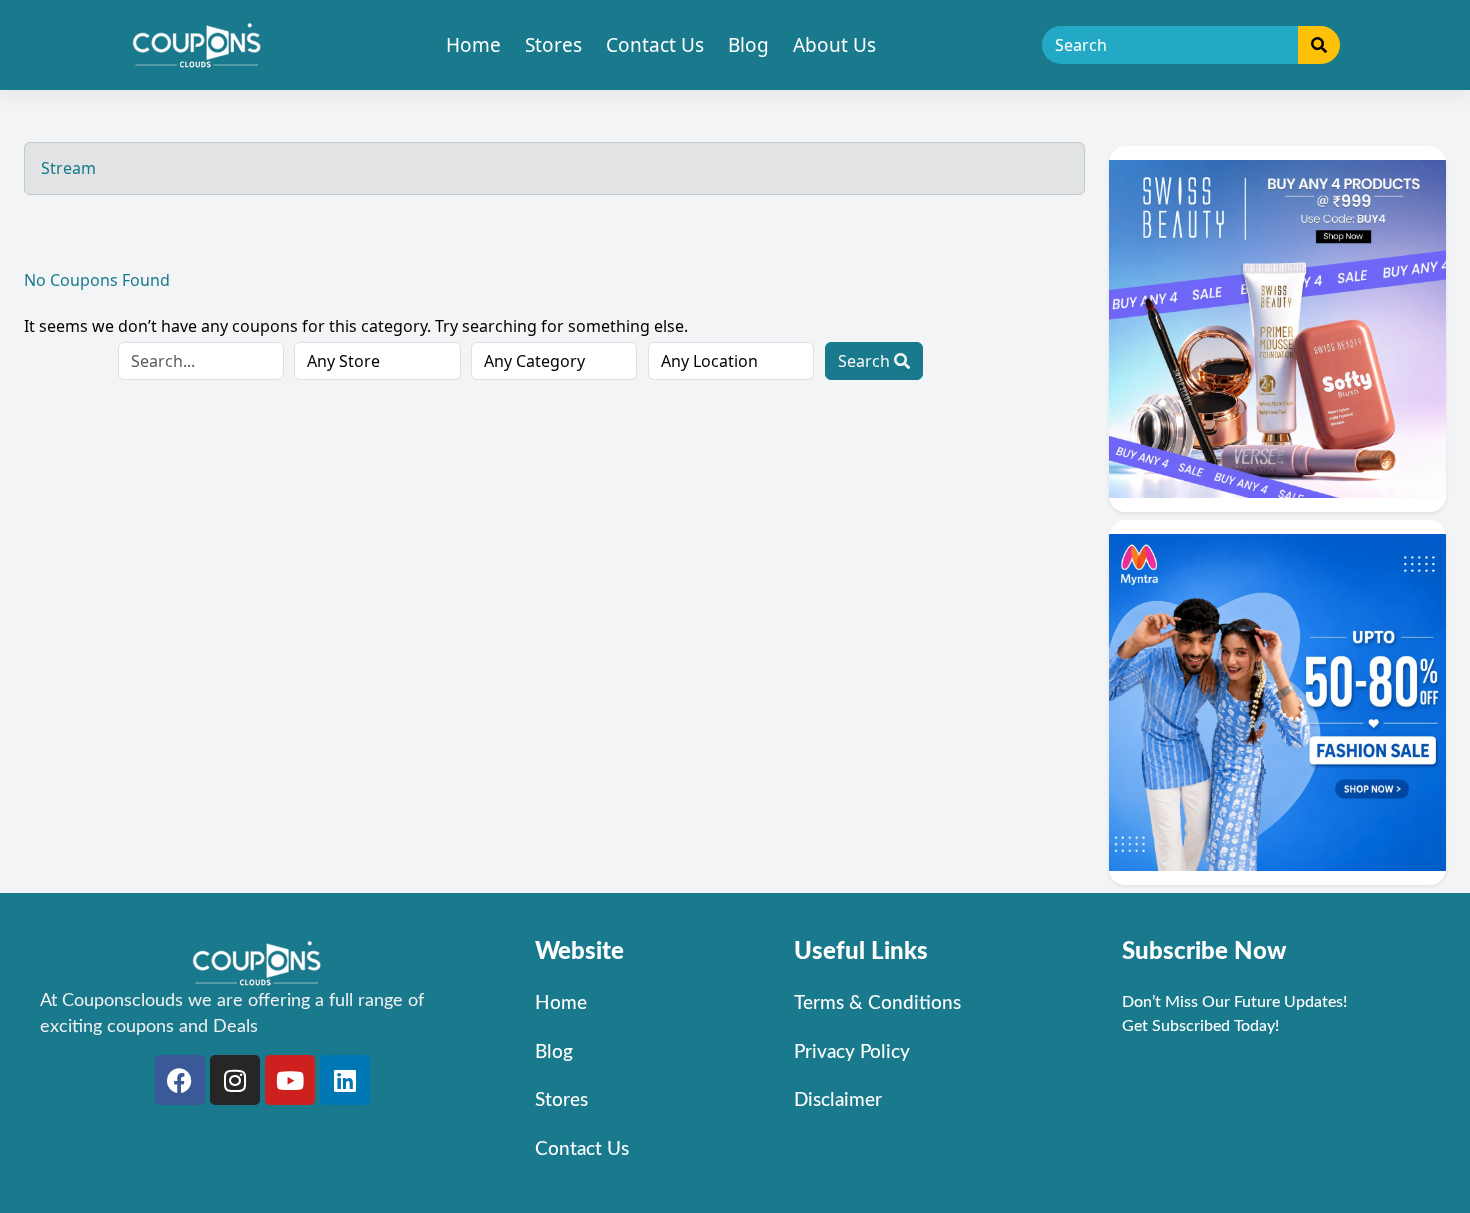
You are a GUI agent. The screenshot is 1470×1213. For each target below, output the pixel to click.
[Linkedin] (345, 1080)
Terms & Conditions (877, 1003)
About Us (834, 45)
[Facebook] (180, 1080)
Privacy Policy (852, 1052)
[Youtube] (290, 1080)
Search (866, 361)
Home (473, 45)
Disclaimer (838, 1100)
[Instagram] (235, 1080)
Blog (748, 45)
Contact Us (655, 45)
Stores (553, 45)
